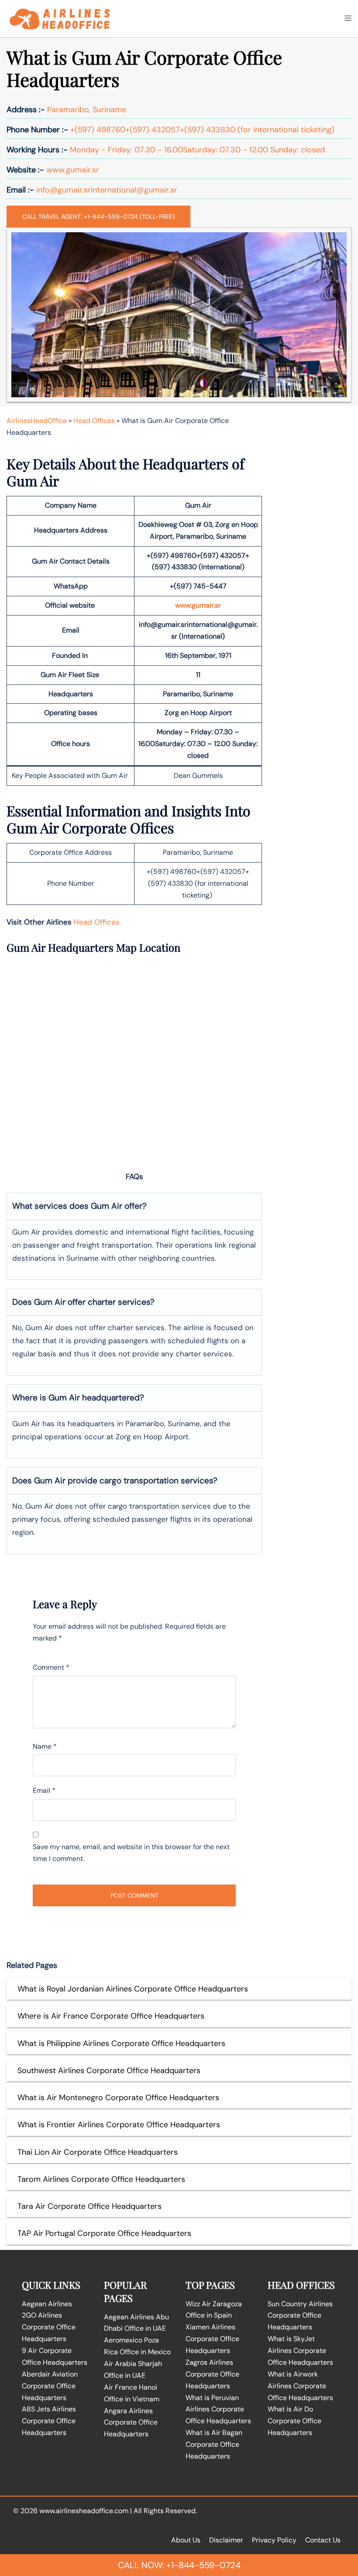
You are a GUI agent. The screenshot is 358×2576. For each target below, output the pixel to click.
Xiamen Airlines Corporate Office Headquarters (212, 2339)
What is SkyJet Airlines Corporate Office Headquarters (300, 2351)
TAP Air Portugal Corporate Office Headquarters (104, 2233)
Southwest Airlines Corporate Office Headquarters (109, 2070)
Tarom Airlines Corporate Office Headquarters (101, 2179)
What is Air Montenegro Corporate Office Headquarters (118, 2098)
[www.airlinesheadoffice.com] (60, 18)
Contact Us (323, 2540)
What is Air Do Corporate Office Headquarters (294, 2421)
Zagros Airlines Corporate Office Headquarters (212, 2374)
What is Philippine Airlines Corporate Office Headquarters (121, 2043)
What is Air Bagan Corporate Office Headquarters (214, 2444)
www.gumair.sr (198, 605)
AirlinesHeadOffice (37, 421)
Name (45, 1746)
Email (44, 1790)
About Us (186, 2540)
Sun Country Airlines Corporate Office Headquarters (300, 2316)
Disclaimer (226, 2540)
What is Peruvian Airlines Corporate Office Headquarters (218, 2409)
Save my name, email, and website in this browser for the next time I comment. (131, 1853)
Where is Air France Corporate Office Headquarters (111, 2016)
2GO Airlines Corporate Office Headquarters (49, 2327)
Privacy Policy (274, 2540)
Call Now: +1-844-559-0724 (179, 2565)
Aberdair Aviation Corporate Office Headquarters (50, 2386)
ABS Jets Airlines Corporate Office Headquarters (49, 2421)
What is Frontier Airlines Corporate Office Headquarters (119, 2125)
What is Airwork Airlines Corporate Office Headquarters (300, 2386)
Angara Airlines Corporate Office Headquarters (131, 2423)
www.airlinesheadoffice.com (84, 2511)
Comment (51, 1667)
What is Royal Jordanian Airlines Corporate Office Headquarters (133, 1989)
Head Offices (94, 421)
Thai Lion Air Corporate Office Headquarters (98, 2152)
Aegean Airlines (47, 2304)
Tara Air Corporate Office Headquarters (89, 2206)
